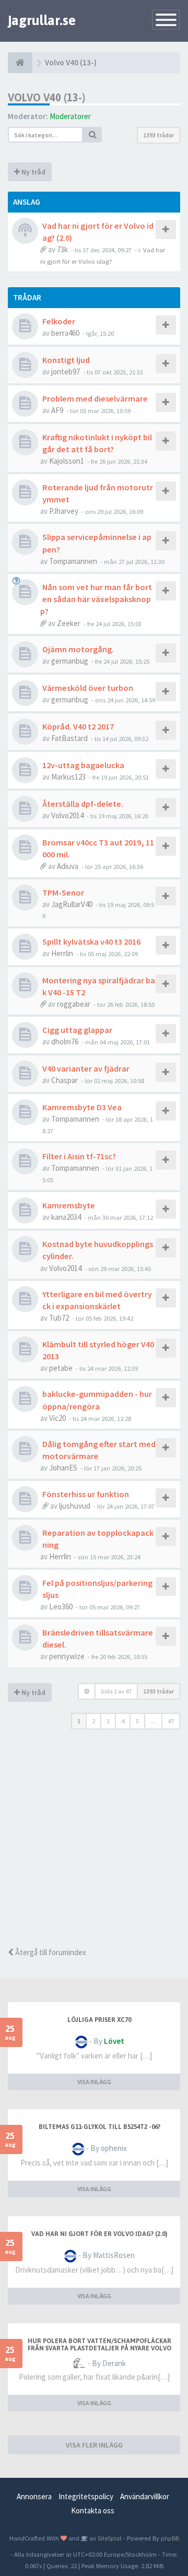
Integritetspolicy (86, 2496)
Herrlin (62, 953)
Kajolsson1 (67, 461)
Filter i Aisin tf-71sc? (79, 1156)
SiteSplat (109, 2538)
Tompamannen (73, 561)
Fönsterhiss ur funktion (86, 1494)
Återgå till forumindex (50, 1952)
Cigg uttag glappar (77, 1030)
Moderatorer (70, 116)
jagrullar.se (42, 20)
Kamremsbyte (69, 1205)
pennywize (67, 1656)
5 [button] (137, 1721)
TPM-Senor (63, 892)
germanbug (70, 661)
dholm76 (65, 1042)
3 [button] (108, 1721)
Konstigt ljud (66, 360)
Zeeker (69, 623)
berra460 (65, 333)
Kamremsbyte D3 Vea (82, 1107)
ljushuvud (75, 1506)
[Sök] (92, 135)
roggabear (74, 1004)
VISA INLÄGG (94, 2082)
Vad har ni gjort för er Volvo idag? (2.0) (99, 2234)
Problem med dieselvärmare (95, 398)
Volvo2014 (67, 815)
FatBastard (69, 738)
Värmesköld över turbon (88, 688)
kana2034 (66, 1217)
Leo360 (61, 1607)
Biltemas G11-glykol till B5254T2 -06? (99, 2127)
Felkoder (59, 321)
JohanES (63, 1468)
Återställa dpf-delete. (83, 804)
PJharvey (64, 511)
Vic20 (57, 1418)
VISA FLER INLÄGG (94, 2445)
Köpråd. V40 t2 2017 (78, 726)
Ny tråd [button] (33, 172)
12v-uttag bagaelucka (83, 765)
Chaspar (64, 1080)
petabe (61, 1368)
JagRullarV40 (72, 904)
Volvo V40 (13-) (46, 97)
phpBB (170, 2538)
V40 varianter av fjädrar (86, 1068)
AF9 (57, 410)
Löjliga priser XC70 (99, 2020)
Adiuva (68, 866)
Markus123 (68, 777)
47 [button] (171, 1721)
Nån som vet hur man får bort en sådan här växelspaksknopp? (96, 599)
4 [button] (123, 1721)
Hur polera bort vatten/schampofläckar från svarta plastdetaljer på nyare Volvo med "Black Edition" (99, 2348)
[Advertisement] (94, 1842)
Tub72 (59, 1318)
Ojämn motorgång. (78, 649)
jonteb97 (66, 372)
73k (62, 249)
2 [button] (93, 1721)
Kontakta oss (93, 2510)
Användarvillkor (145, 2496)
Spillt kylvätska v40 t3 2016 (91, 942)
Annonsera (34, 2496)
